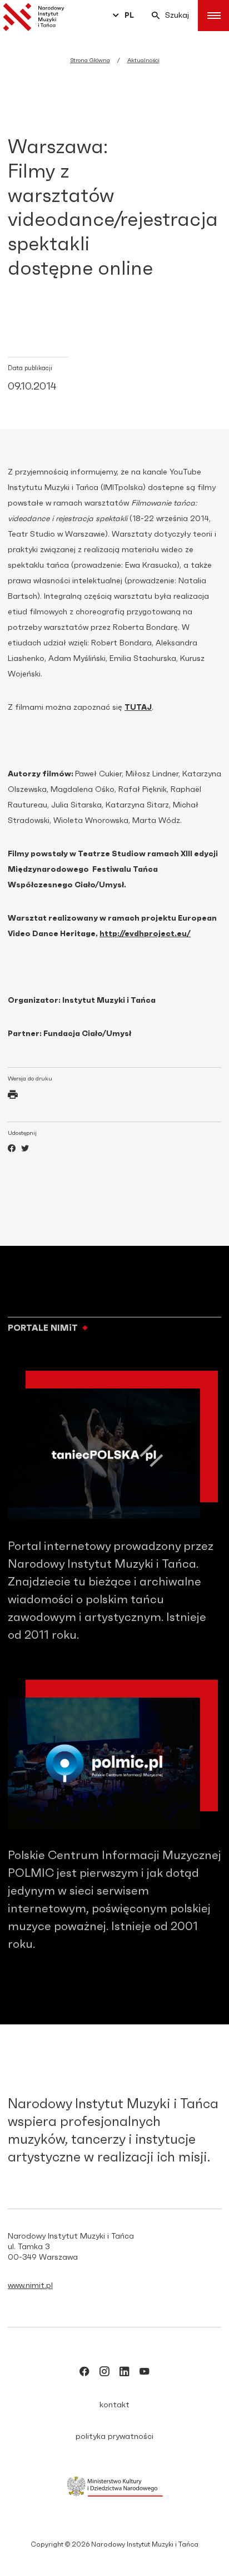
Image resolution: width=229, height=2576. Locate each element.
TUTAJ (138, 708)
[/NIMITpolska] (84, 2373)
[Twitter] (25, 1150)
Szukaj (177, 16)
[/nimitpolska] (104, 2373)
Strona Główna (90, 60)
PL (129, 16)
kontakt (114, 2405)
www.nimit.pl (30, 2286)
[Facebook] (12, 1150)
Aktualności (143, 60)
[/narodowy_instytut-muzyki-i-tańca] (125, 2373)
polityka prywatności (114, 2437)
